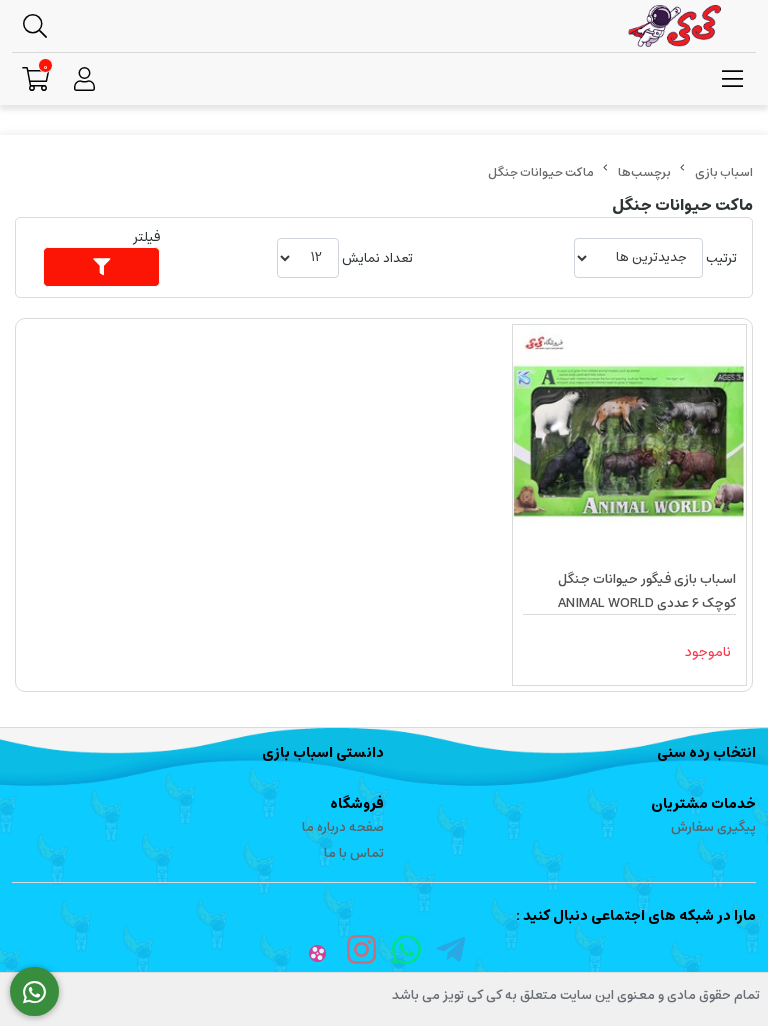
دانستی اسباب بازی (323, 753)
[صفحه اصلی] (724, 172)
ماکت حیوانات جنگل (541, 172)
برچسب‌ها (644, 172)
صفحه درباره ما (343, 827)
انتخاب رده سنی (706, 753)
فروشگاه (357, 804)
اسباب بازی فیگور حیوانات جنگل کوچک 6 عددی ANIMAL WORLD (647, 591)
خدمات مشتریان (703, 804)
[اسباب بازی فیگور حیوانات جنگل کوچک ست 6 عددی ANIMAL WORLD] (629, 441)
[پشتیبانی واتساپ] (34, 992)
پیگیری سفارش (713, 827)
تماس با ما (354, 853)
